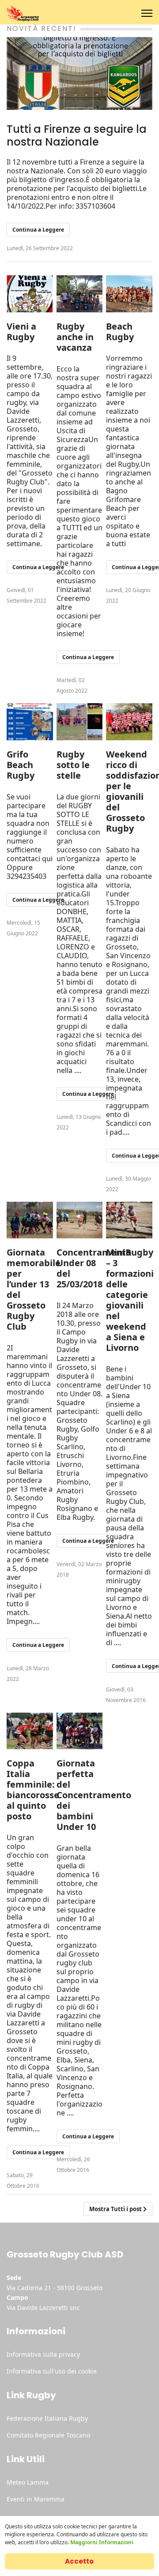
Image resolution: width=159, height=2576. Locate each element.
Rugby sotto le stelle (73, 765)
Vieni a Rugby (21, 332)
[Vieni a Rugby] (30, 294)
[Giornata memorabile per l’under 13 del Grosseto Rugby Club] (30, 1220)
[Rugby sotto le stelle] (80, 722)
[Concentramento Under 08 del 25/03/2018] (80, 1220)
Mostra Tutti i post (116, 2209)
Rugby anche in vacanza (75, 337)
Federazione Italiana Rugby (47, 2418)
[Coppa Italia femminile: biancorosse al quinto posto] (30, 1731)
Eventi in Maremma (36, 2499)
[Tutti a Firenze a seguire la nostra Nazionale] (79, 73)
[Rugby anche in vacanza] (80, 294)
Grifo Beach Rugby (21, 765)
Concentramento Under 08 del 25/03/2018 (94, 1268)
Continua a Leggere (38, 230)
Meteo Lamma (28, 2482)
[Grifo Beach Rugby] (30, 722)
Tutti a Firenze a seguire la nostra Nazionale (77, 135)
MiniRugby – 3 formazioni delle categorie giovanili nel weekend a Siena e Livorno (130, 1300)
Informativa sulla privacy (43, 2354)
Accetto (79, 2561)
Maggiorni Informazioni (102, 2542)
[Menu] (147, 13)
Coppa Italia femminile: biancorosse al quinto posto (33, 1790)
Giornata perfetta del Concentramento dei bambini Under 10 (94, 1795)
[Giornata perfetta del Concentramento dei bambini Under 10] (80, 1731)
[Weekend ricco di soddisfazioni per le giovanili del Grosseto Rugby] (129, 722)
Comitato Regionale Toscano (48, 2435)
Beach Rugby (120, 332)
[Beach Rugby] (129, 294)
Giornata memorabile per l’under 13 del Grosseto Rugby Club (34, 1289)
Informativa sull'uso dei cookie (52, 2371)
